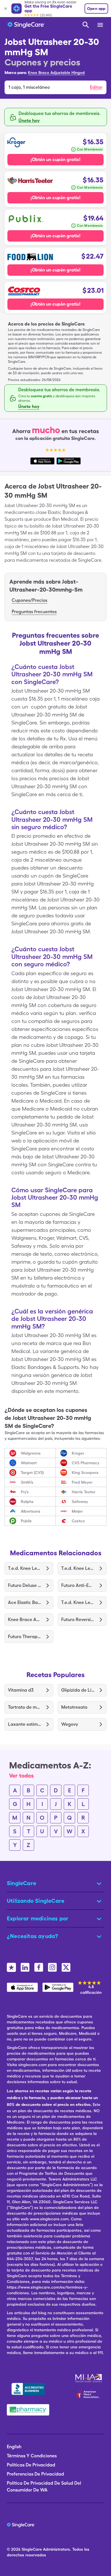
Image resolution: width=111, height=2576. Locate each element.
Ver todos (21, 1776)
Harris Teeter (84, 1492)
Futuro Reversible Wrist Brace (78, 1619)
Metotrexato (74, 1707)
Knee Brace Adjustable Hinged (56, 73)
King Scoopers (85, 1473)
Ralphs (27, 1502)
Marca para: (16, 73)
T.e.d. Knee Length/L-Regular (78, 1602)
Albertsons (31, 1511)
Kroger (78, 1453)
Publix (26, 1521)
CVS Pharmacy (86, 1463)
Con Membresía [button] (90, 149)
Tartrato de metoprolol (25, 1707)
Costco (78, 1521)
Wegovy (70, 1724)
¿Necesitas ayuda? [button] (32, 1936)
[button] (55, 87)
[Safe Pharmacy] (28, 2410)
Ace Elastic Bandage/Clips (25, 1602)
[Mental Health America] (89, 2378)
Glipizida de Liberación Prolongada (78, 1690)
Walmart (29, 1463)
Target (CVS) (32, 1473)
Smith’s (27, 1482)
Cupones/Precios (29, 600)
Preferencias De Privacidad (35, 2474)
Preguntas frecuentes (34, 612)
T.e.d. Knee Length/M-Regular (25, 1568)
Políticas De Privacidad (31, 2465)
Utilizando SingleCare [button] (36, 1901)
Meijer (77, 1511)
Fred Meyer (82, 1482)
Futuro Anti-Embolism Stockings (78, 1585)
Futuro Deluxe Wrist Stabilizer (25, 1585)
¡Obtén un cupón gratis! (55, 159)
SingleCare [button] (21, 1883)
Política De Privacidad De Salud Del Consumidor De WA (44, 2487)
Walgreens (31, 1453)
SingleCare (32, 2549)
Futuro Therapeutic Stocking (25, 1637)
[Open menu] (100, 25)
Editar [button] (96, 87)
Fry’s (25, 1492)
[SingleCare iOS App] (22, 1987)
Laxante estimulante (25, 1724)
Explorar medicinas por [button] (38, 1918)
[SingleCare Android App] (58, 1987)
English (14, 2447)
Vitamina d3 (21, 1690)
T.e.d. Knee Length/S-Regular (78, 1568)
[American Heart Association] (89, 2394)
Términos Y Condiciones (32, 2456)
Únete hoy (29, 121)
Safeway (80, 1502)
